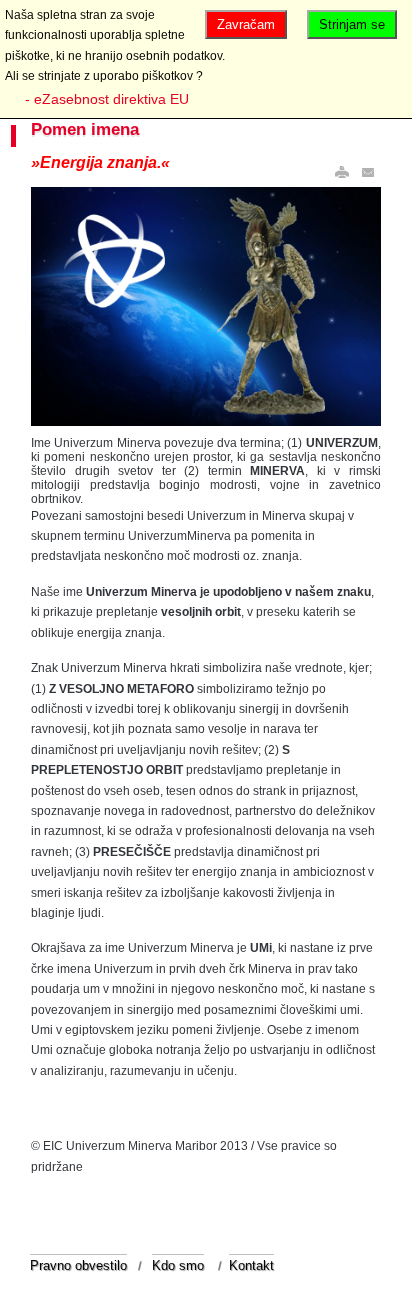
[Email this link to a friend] (369, 172)
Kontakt (251, 1265)
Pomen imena (85, 129)
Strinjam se (352, 24)
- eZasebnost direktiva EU (107, 99)
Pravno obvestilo (78, 1265)
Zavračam (246, 24)
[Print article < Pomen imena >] (342, 172)
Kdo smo (178, 1265)
